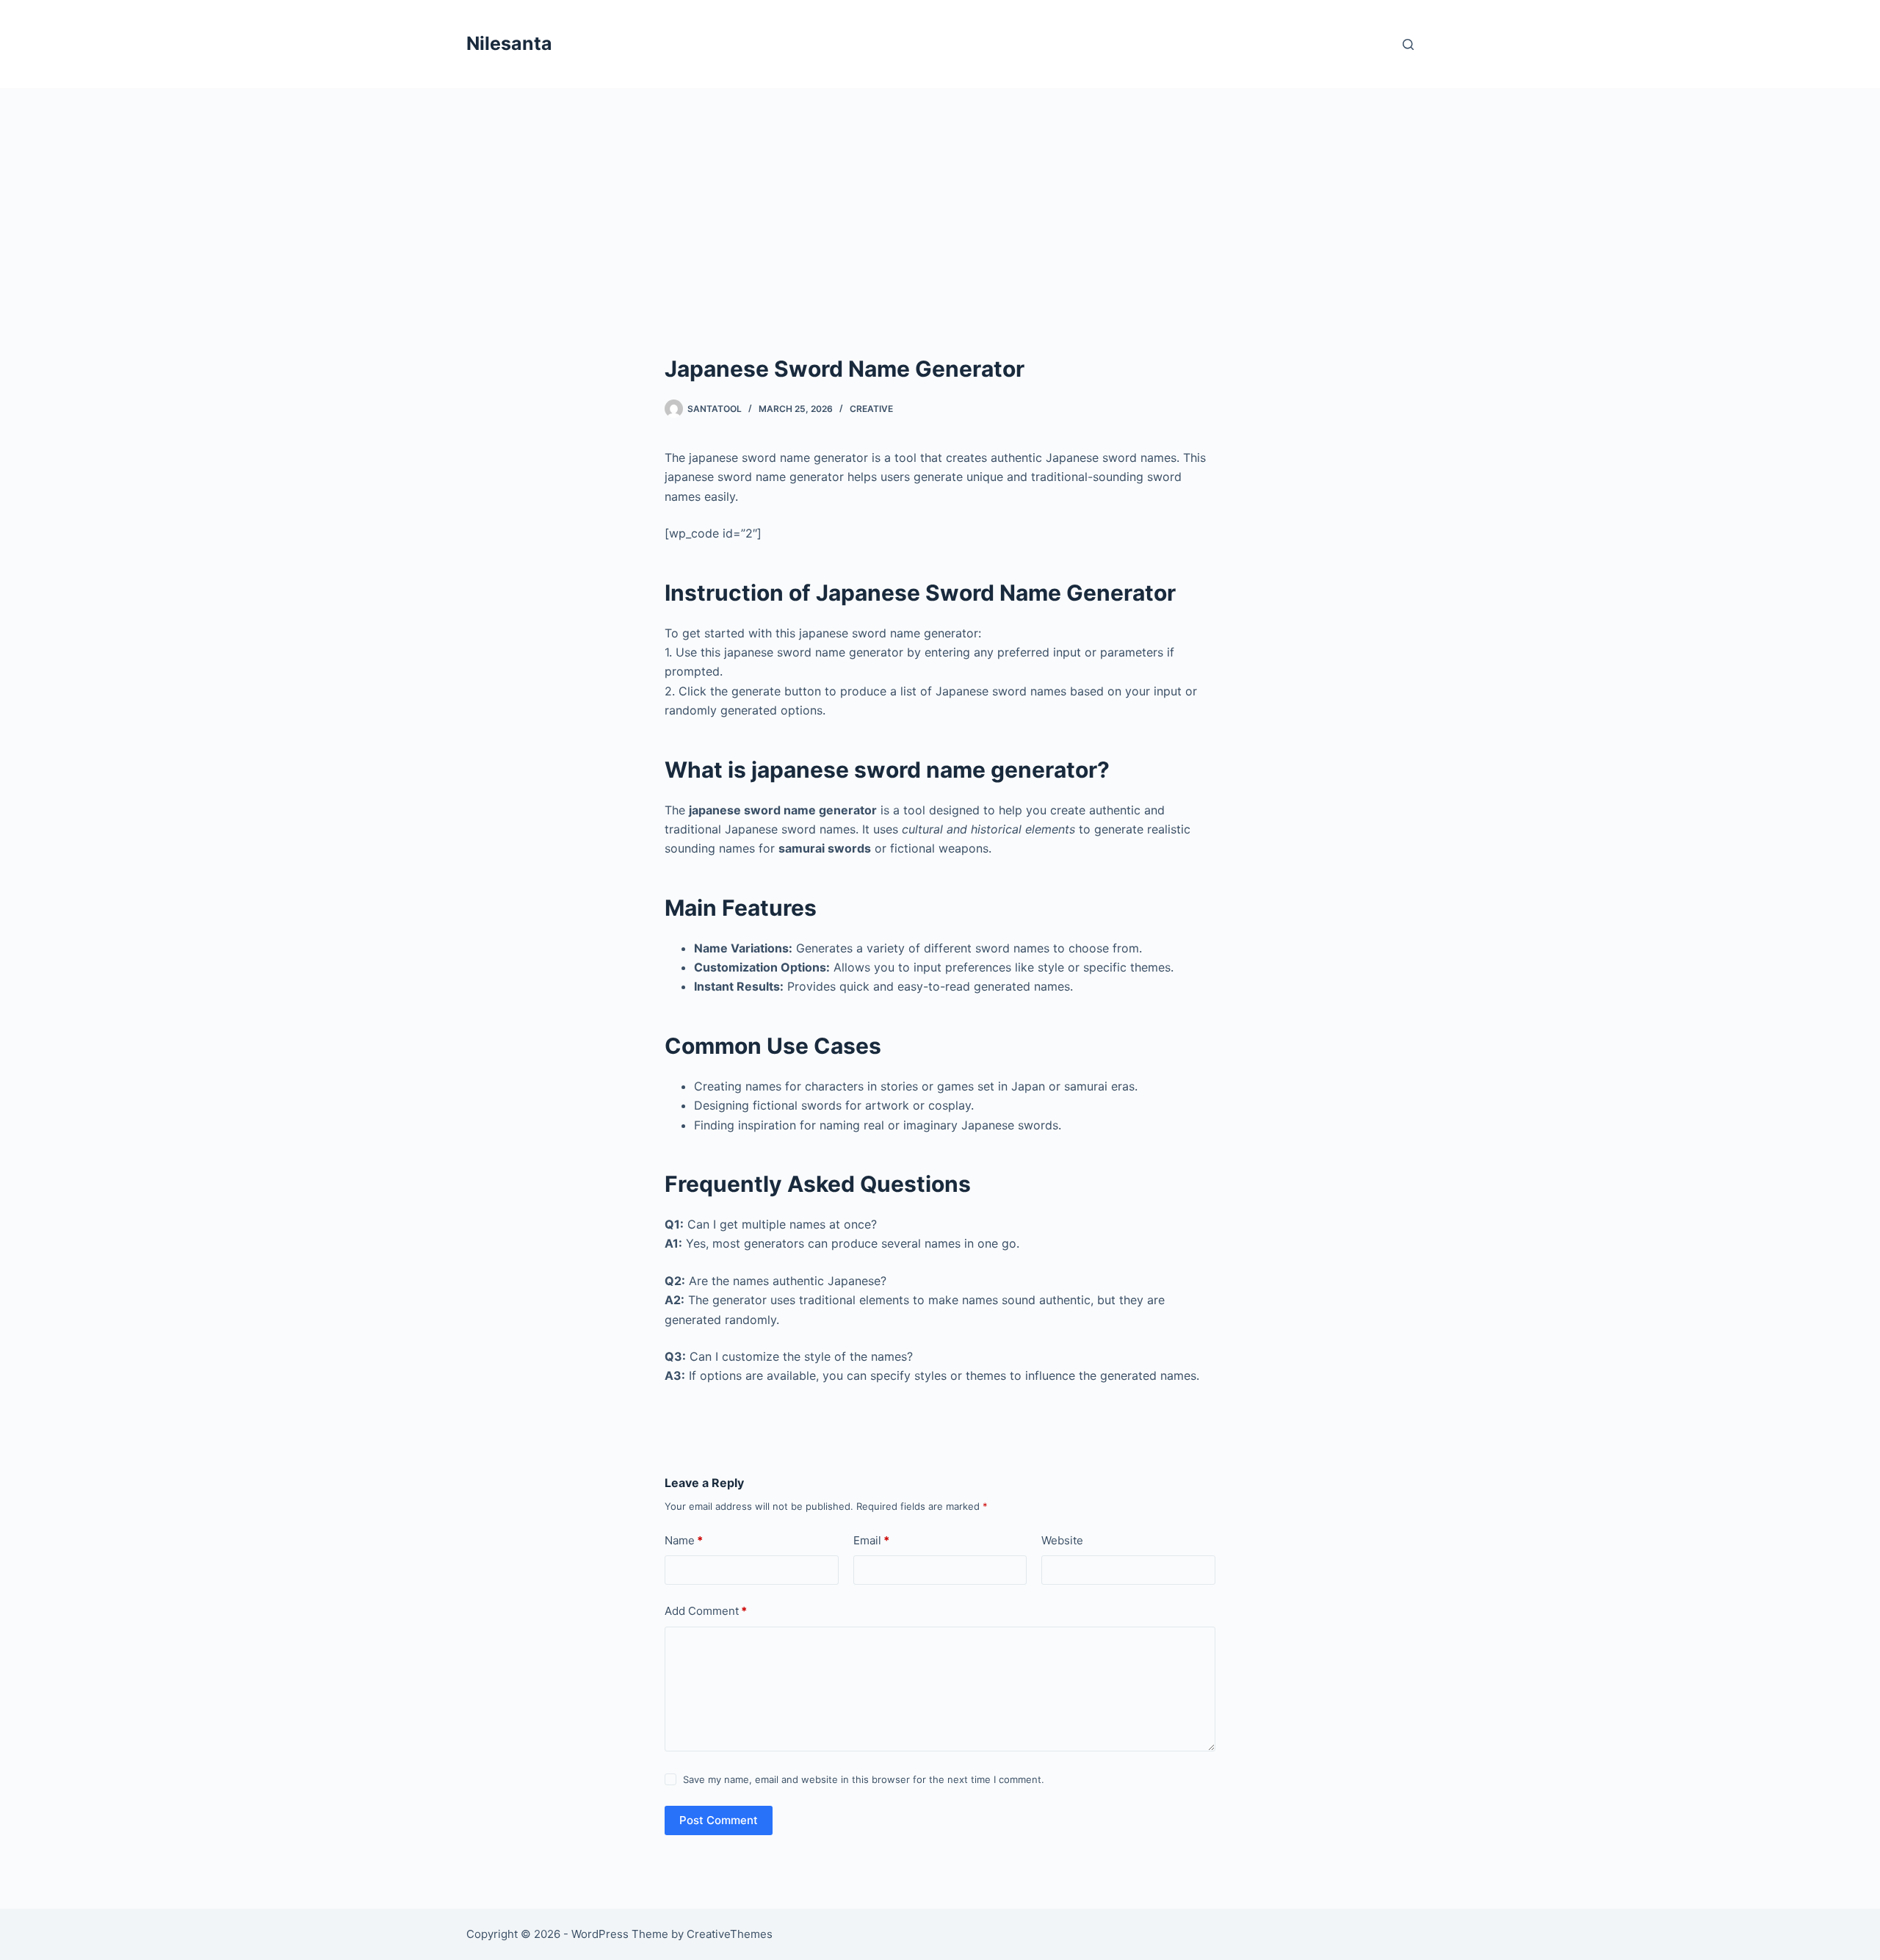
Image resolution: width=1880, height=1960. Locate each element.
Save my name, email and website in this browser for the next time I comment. (864, 1779)
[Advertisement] (940, 242)
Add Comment (706, 1611)
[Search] (1408, 44)
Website (1062, 1540)
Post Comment (719, 1820)
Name (684, 1540)
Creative (871, 409)
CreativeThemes (730, 1934)
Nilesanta (509, 43)
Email (871, 1540)
